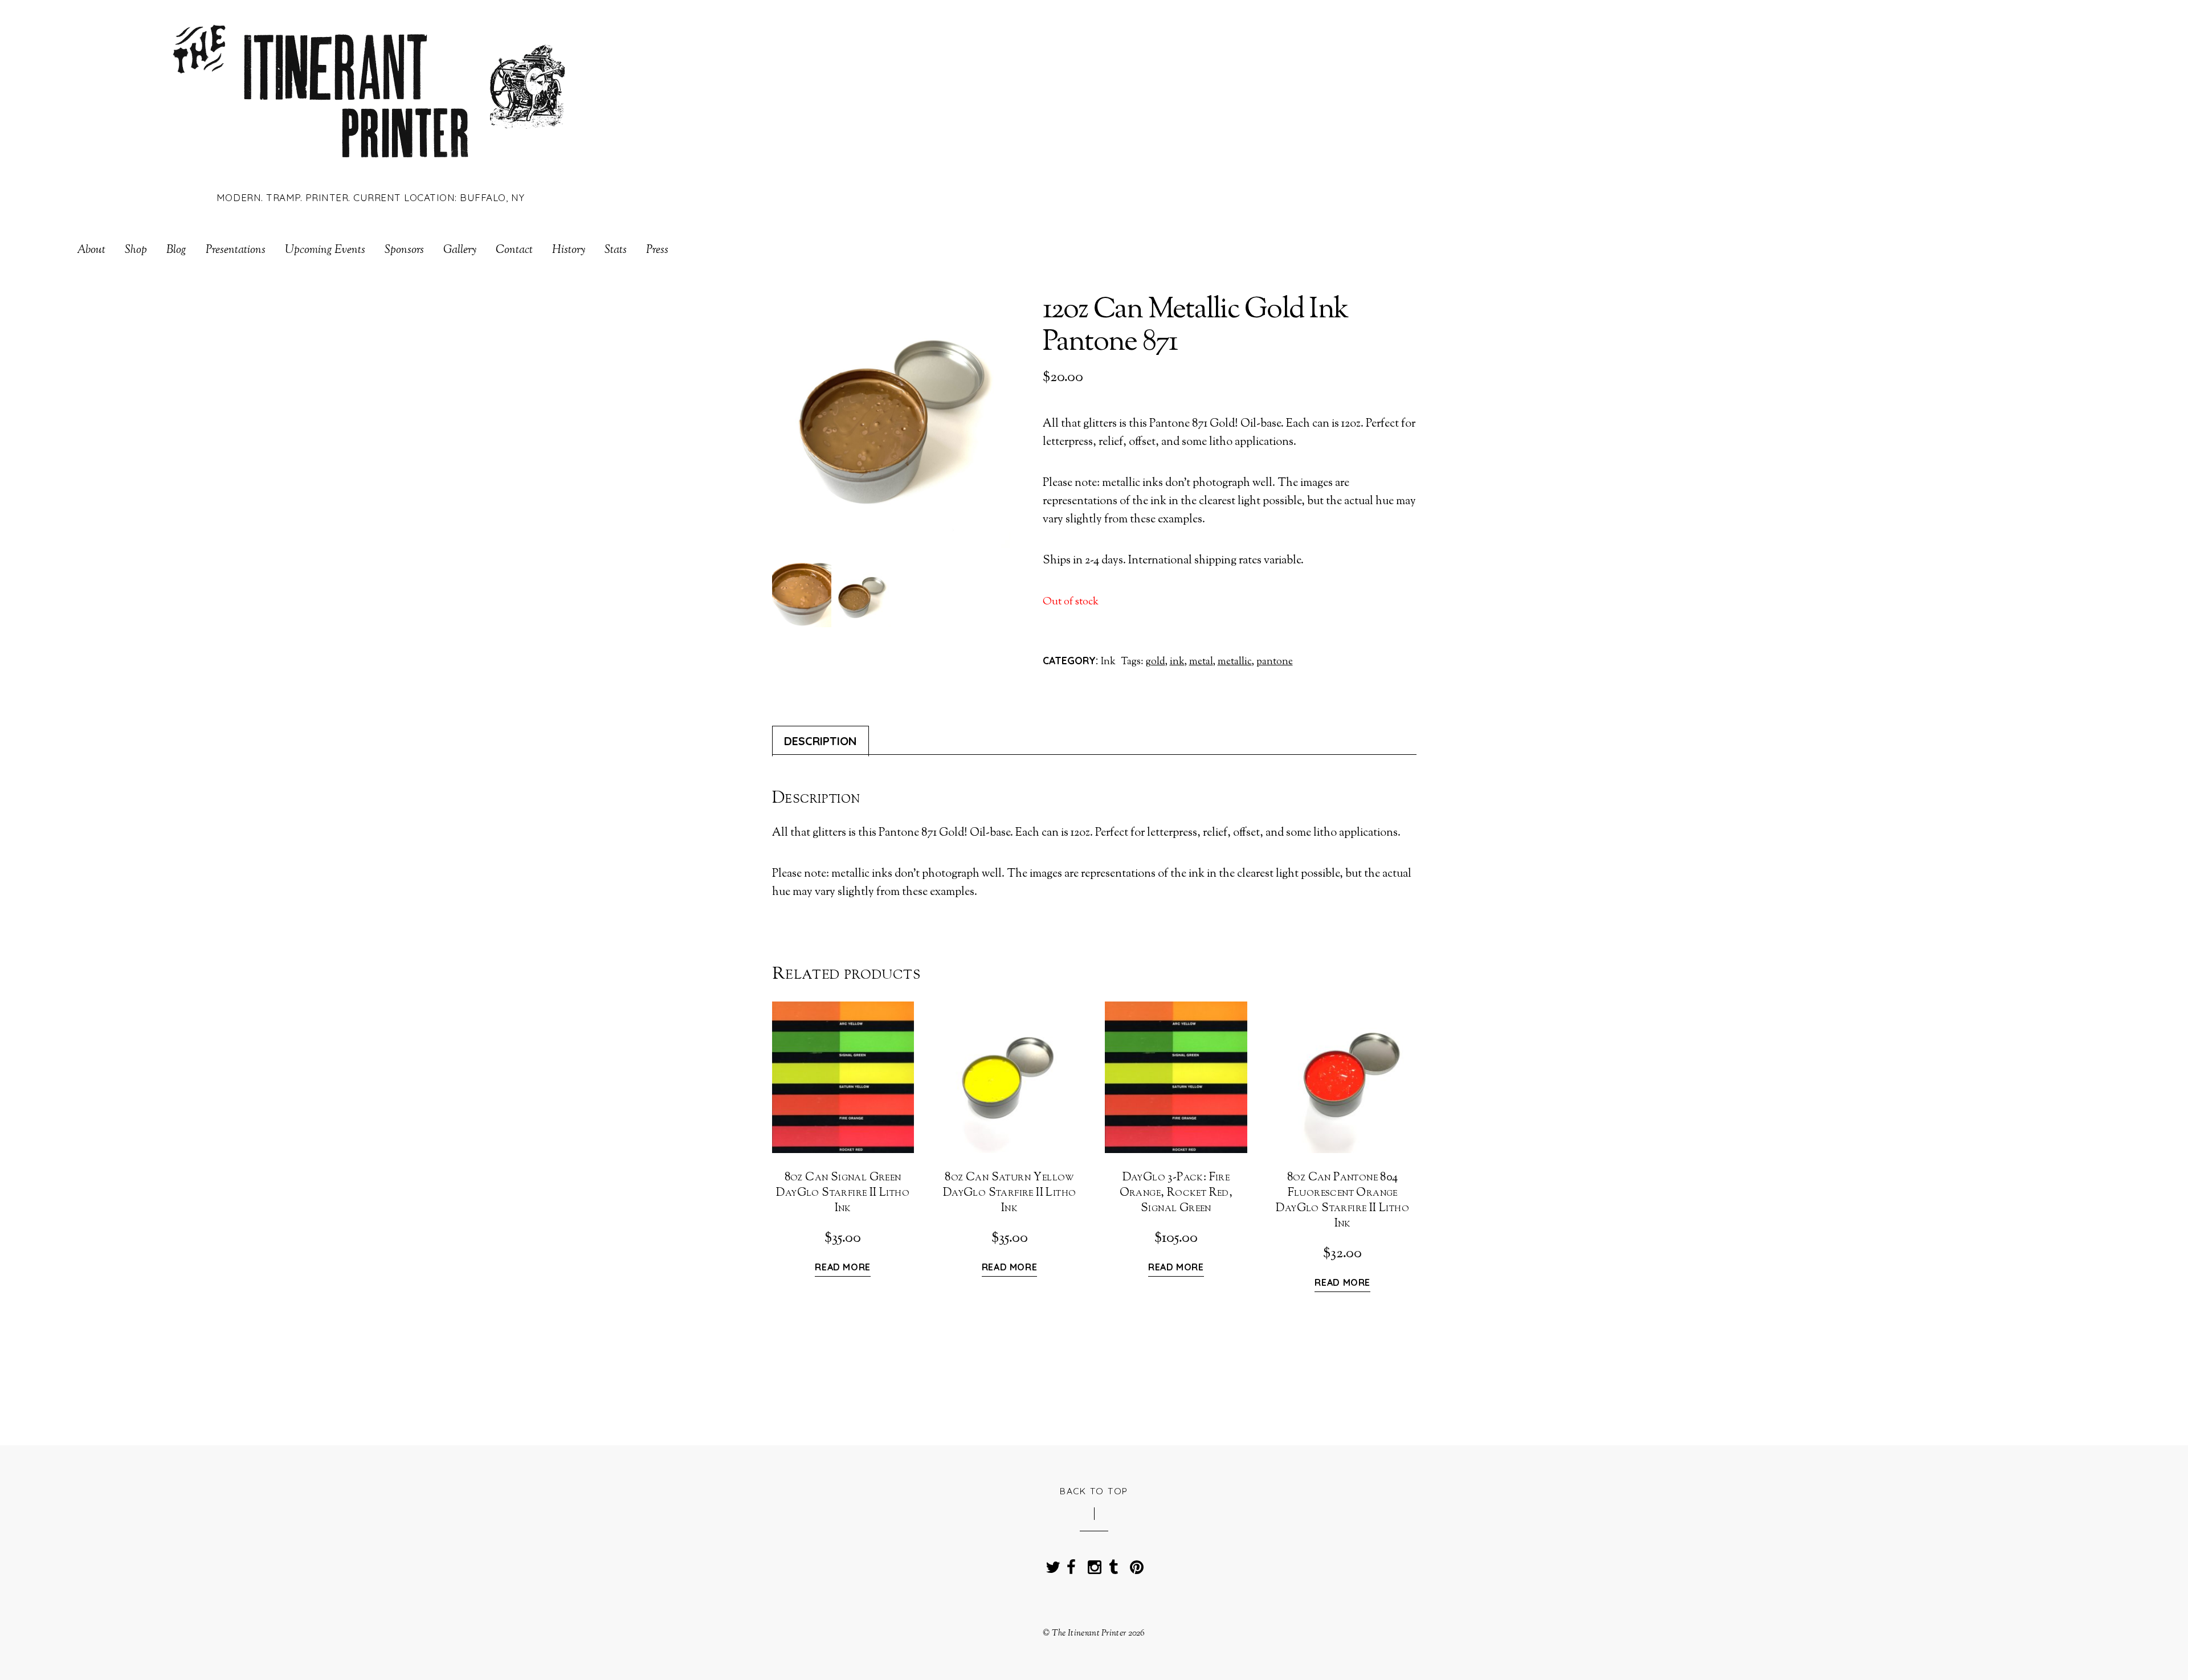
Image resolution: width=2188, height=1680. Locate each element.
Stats (616, 251)
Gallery (460, 251)
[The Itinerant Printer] (371, 167)
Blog (176, 251)
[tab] (820, 741)
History (569, 251)
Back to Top (1094, 1491)
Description (820, 741)
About (91, 251)
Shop (136, 251)
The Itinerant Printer (1089, 1633)
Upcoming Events (325, 251)
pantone (1275, 662)
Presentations (236, 251)
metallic (1235, 662)
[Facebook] (1071, 1564)
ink (1177, 662)
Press (657, 251)
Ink (1108, 662)
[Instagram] (1092, 1564)
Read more (843, 1268)
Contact (514, 251)
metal (1201, 662)
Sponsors (404, 251)
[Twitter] (1050, 1564)
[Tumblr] (1113, 1564)
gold (1156, 662)
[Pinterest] (1134, 1564)
